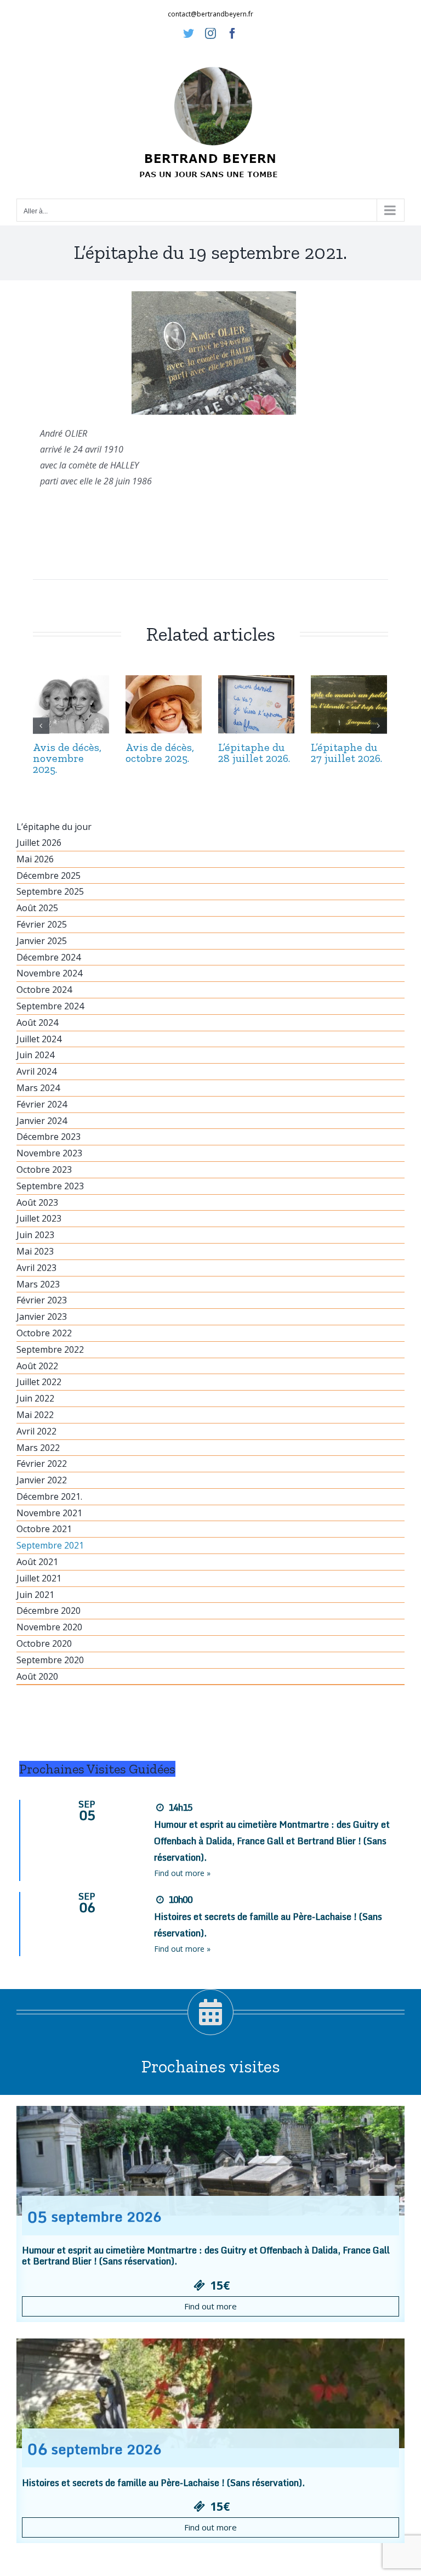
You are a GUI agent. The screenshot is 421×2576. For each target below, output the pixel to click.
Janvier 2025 (42, 941)
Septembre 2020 (50, 1660)
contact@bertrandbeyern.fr (210, 14)
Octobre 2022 (44, 1333)
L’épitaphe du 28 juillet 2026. (254, 753)
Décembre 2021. (49, 1496)
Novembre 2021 (49, 1513)
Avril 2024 (36, 1071)
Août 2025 (37, 908)
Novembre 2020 (49, 1627)
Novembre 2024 (49, 973)
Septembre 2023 (50, 1186)
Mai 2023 (35, 1251)
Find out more (210, 2306)
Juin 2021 (35, 1595)
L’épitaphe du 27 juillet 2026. (346, 753)
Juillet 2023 (39, 1218)
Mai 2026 (35, 859)
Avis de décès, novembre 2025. (67, 758)
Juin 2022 (35, 1398)
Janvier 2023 (42, 1317)
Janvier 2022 (42, 1480)
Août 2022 (37, 1366)
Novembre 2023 (49, 1153)
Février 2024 (42, 1104)
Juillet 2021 (39, 1578)
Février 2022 (42, 1464)
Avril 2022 (36, 1431)
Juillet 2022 (39, 1382)
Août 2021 (37, 1562)
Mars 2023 (38, 1284)
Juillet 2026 (39, 843)
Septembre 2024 (50, 1006)
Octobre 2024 (44, 990)
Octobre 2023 (44, 1170)
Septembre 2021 (50, 1545)
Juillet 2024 (39, 1039)
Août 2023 (37, 1202)
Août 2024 (37, 1023)
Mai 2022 (35, 1415)
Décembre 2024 (49, 957)
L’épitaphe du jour (54, 827)
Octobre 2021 (44, 1529)
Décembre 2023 (49, 1137)
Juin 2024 (35, 1055)
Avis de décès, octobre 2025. (160, 753)
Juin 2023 (35, 1235)
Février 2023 (42, 1300)
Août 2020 (37, 1676)
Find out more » (182, 1873)
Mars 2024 (38, 1088)
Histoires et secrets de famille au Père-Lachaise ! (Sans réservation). (163, 2483)
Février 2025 (42, 924)
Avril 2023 (36, 1268)
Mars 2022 (38, 1448)
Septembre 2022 (50, 1349)
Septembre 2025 (50, 891)
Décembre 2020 (49, 1611)
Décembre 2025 (49, 875)
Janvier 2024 (42, 1121)
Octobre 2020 (44, 1643)
